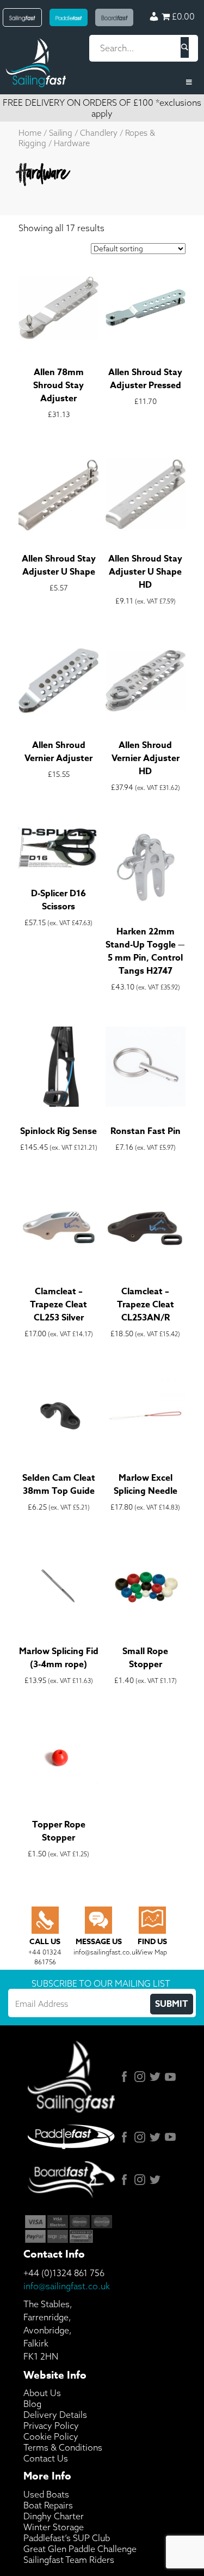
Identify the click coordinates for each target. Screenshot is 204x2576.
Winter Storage (54, 2527)
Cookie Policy (51, 2436)
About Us (42, 2393)
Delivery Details (55, 2415)
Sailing (61, 133)
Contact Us (46, 2458)
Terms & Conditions (63, 2447)
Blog (32, 2404)
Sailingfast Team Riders (69, 2560)
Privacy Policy (51, 2426)
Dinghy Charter (54, 2516)
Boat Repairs (48, 2505)
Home (30, 133)
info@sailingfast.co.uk (67, 2286)
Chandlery (99, 133)
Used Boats (46, 2494)
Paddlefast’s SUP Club (67, 2538)
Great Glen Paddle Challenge (80, 2549)
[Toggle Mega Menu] (102, 82)
